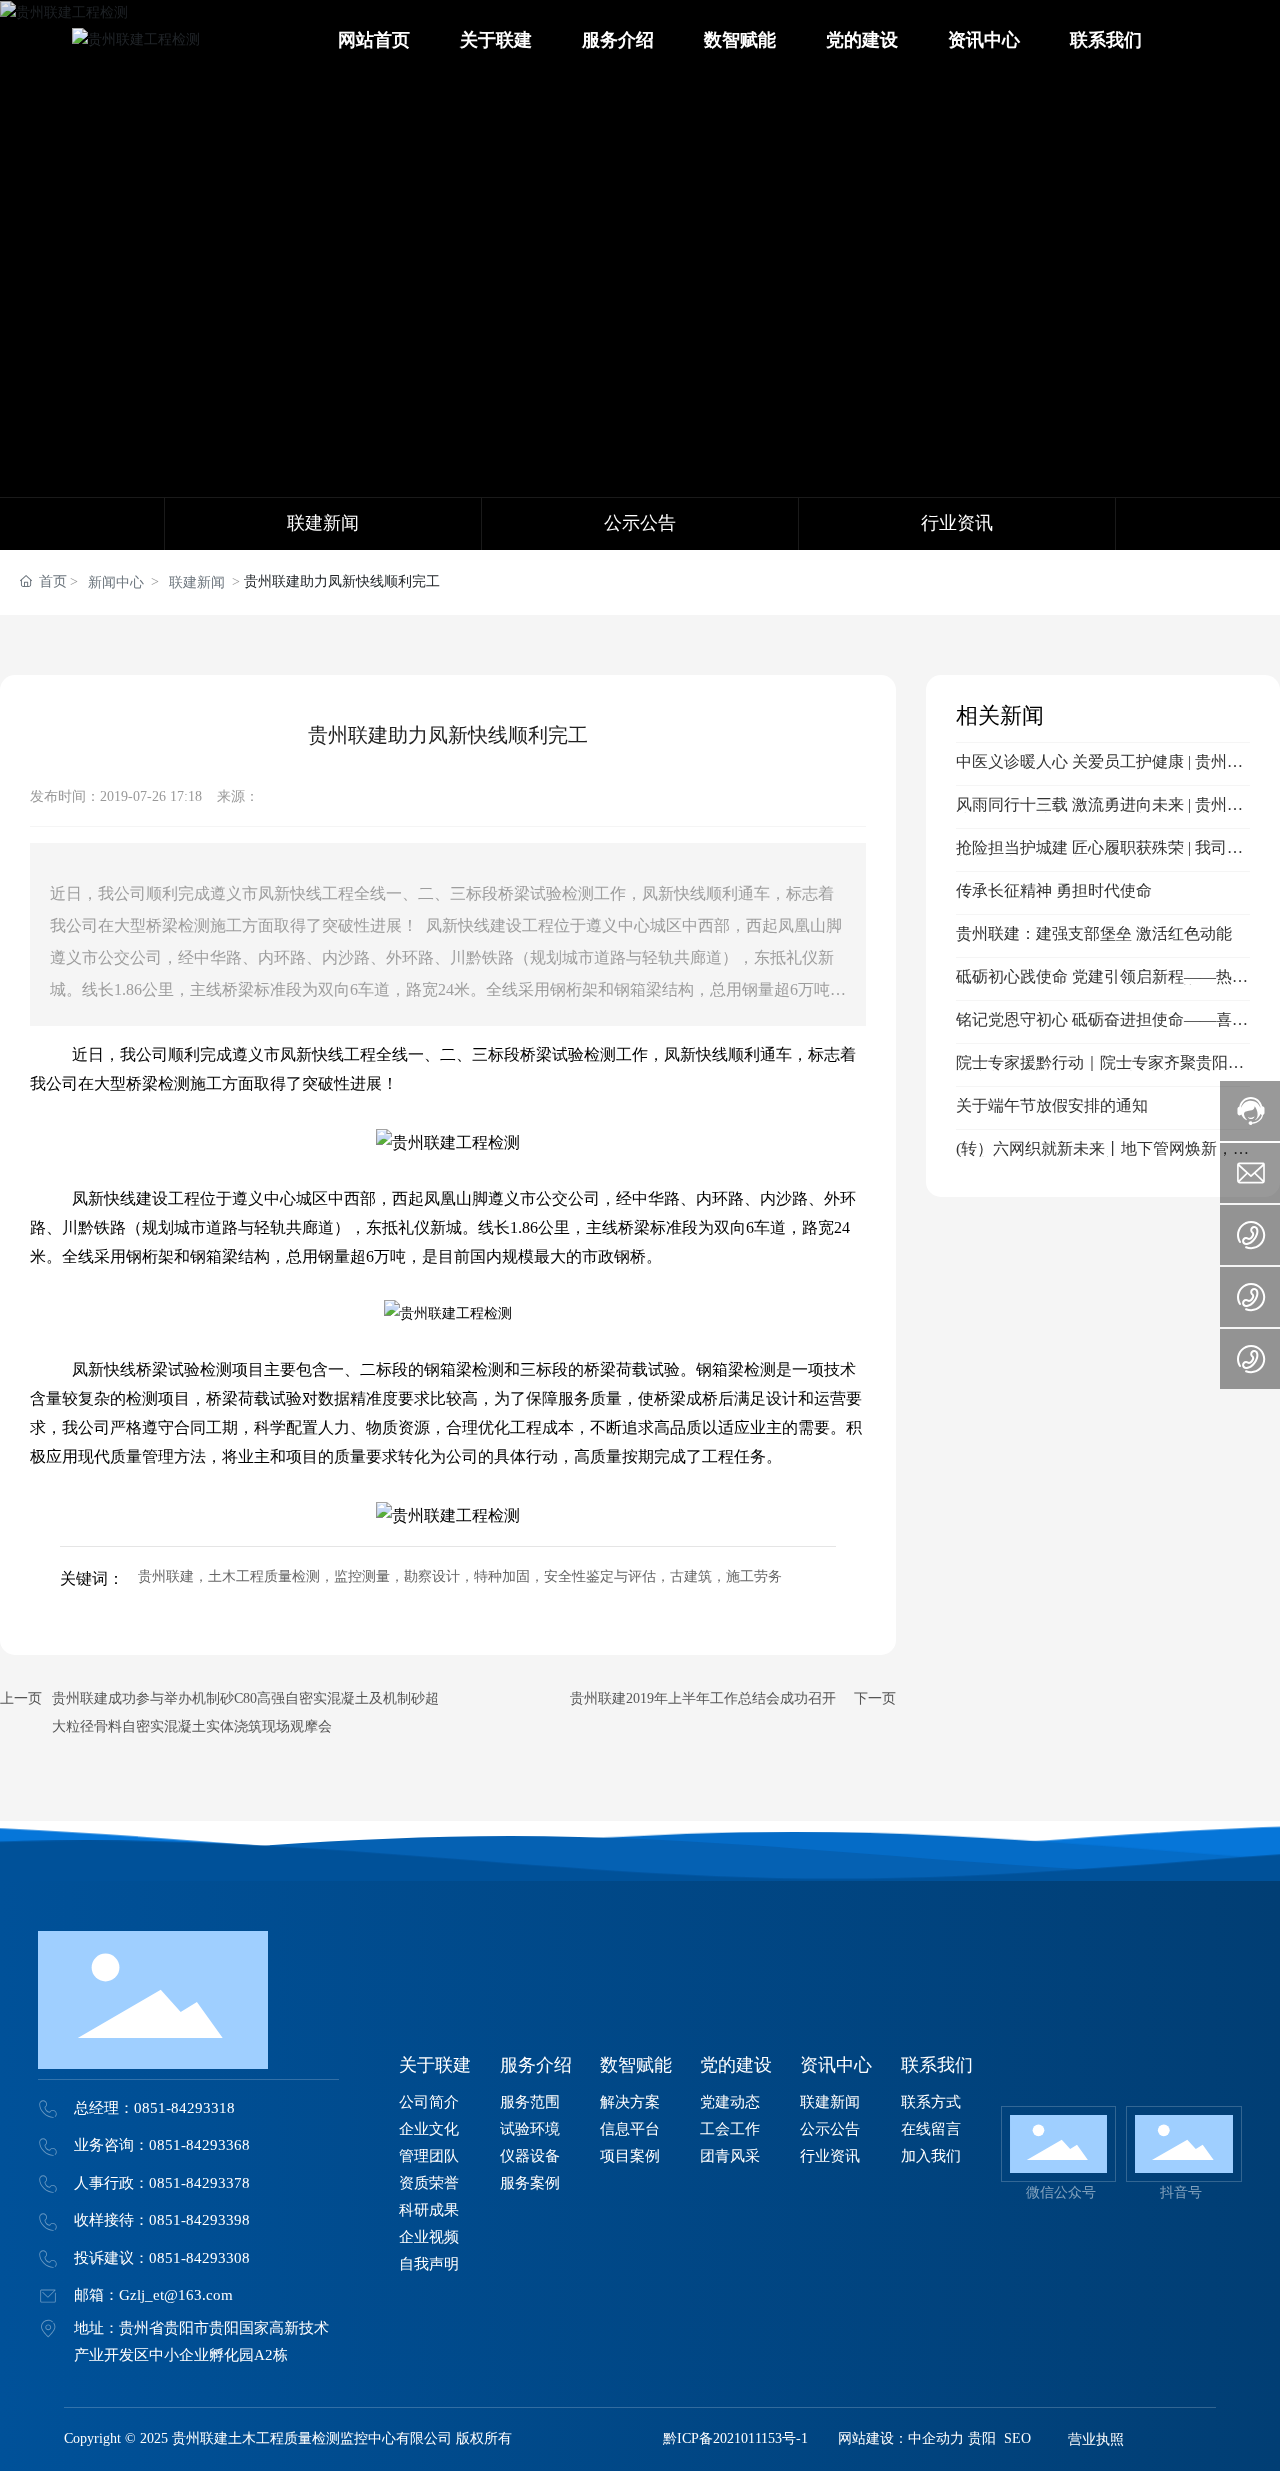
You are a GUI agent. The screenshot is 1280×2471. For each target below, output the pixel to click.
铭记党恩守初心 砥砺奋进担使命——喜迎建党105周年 (1102, 1027)
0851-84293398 (199, 2220)
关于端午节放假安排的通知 (1052, 1105)
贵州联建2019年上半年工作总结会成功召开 (703, 1698)
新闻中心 (116, 582)
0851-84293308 (199, 2258)
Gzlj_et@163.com (176, 2295)
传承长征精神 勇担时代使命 (1054, 890)
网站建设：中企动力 (901, 2438)
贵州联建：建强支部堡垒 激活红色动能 (1094, 933)
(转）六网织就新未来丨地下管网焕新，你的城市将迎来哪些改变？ (1102, 1156)
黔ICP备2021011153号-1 (735, 2438)
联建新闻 (197, 582)
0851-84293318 (184, 2108)
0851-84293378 (199, 2183)
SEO (1017, 2438)
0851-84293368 (199, 2145)
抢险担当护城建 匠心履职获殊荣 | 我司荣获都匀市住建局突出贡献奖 (1099, 855)
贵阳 (982, 2438)
